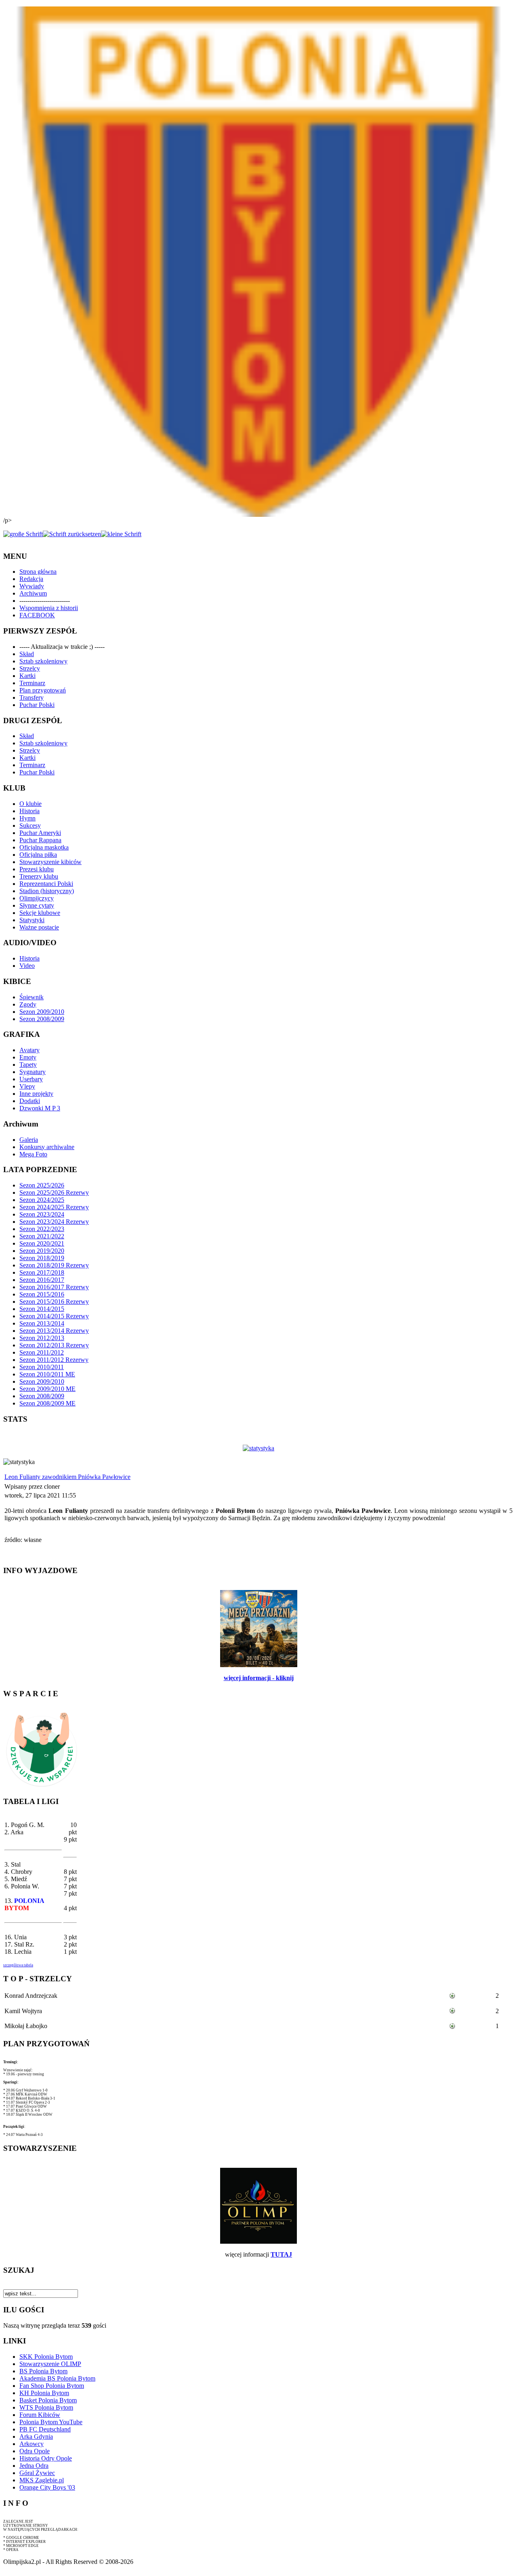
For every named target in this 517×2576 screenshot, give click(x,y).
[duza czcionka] (23, 534)
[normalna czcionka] (72, 534)
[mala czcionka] (121, 534)
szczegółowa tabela (18, 1965)
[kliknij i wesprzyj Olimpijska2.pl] (42, 1787)
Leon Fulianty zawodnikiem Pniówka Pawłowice (67, 1477)
